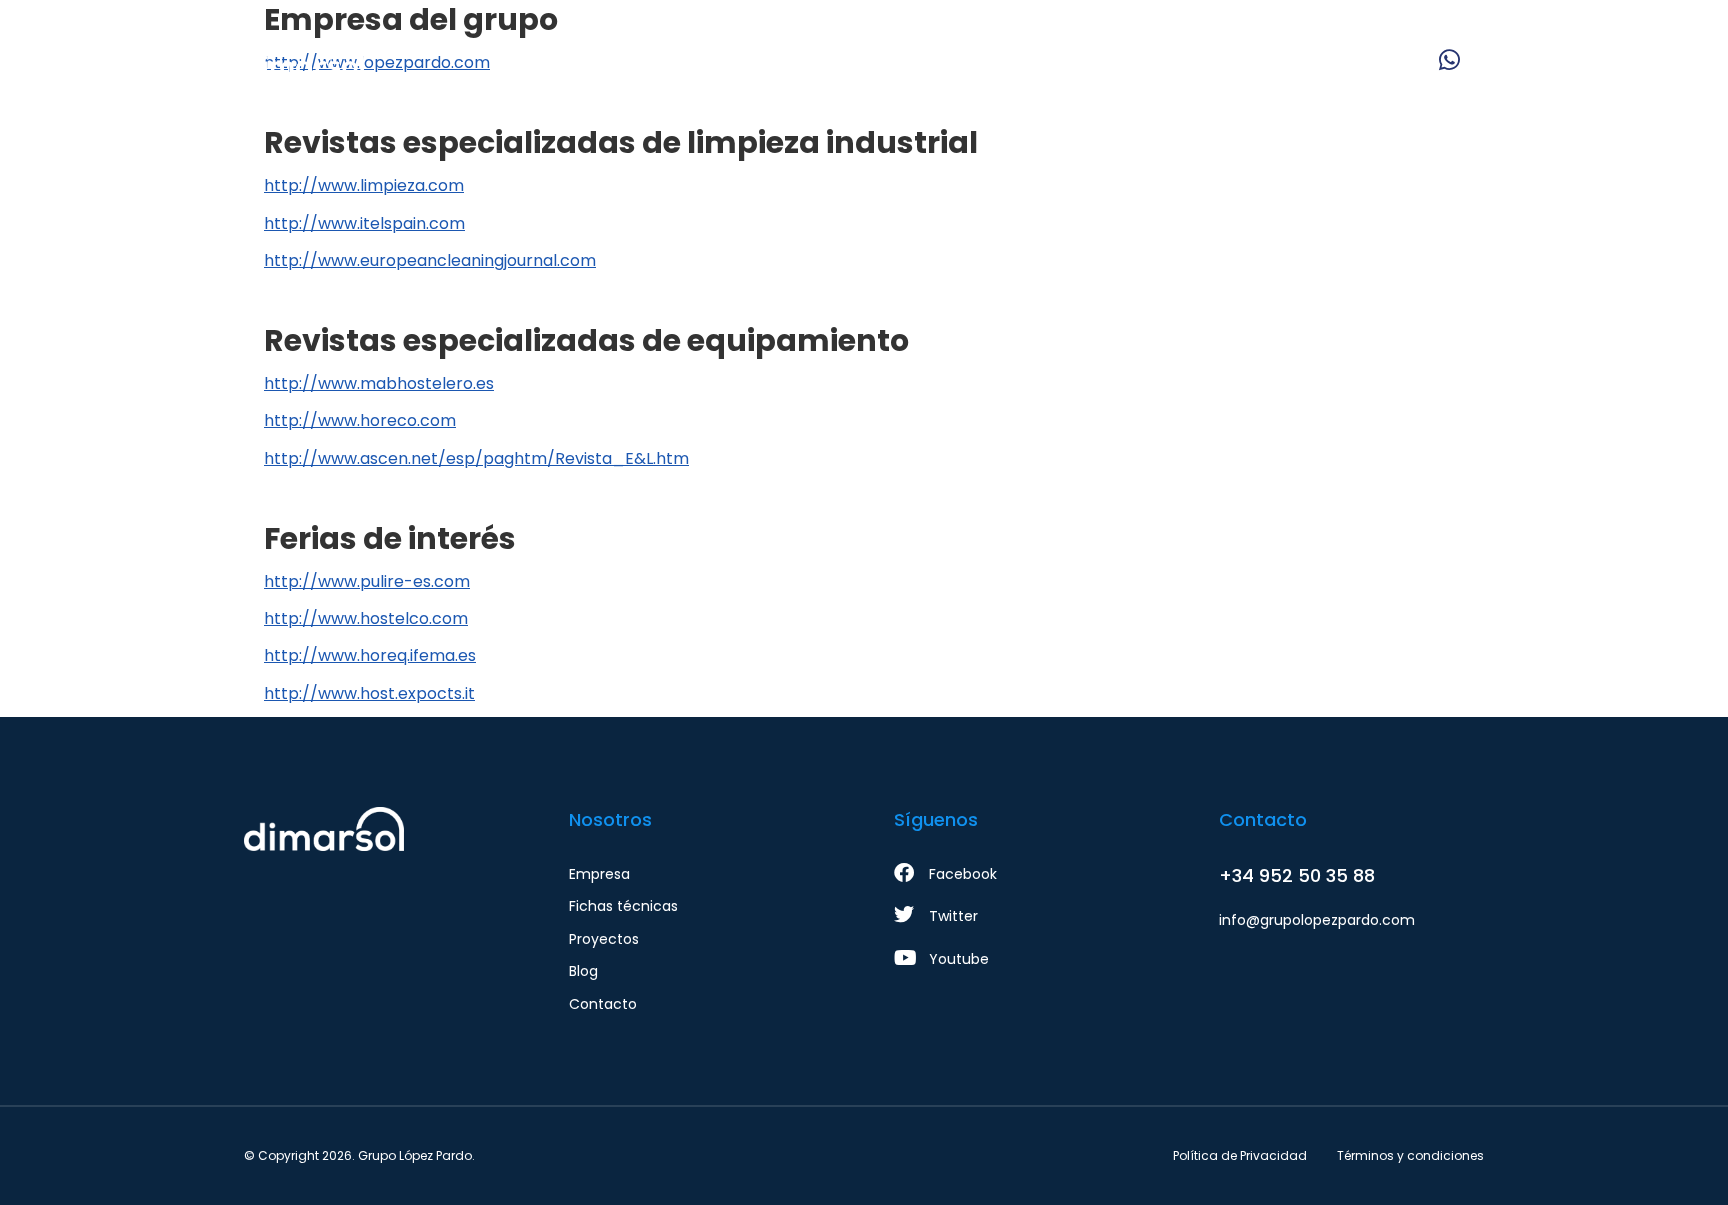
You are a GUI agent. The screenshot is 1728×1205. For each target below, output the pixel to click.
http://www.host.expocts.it (369, 693)
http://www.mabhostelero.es (379, 383)
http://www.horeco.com (360, 420)
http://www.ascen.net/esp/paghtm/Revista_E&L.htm (476, 458)
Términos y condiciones (1410, 1155)
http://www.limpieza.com (364, 185)
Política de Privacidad (1240, 1155)
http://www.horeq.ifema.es (370, 655)
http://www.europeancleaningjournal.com (430, 260)
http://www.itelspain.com (364, 223)
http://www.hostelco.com (366, 618)
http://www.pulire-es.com (367, 581)
